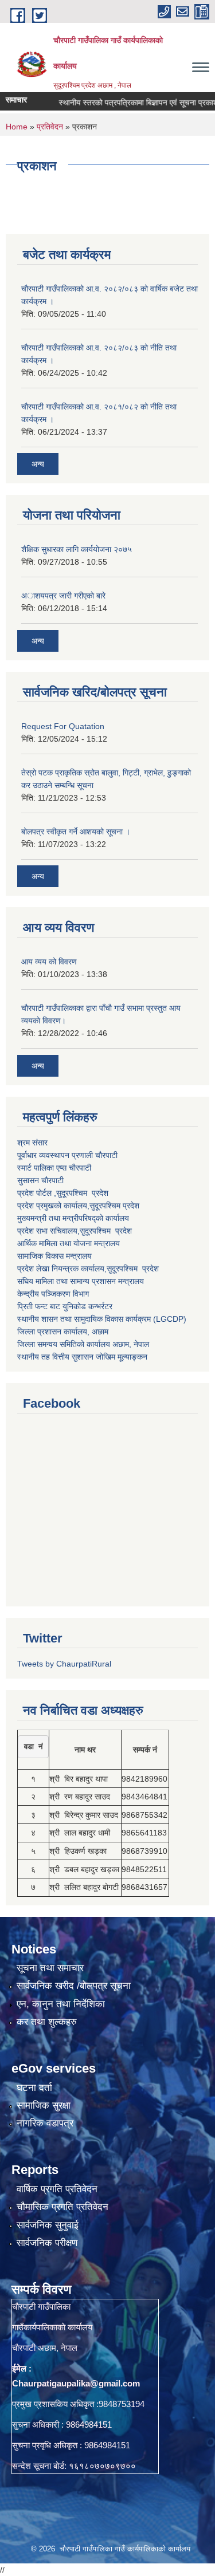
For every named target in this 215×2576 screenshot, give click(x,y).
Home (17, 127)
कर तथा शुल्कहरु (47, 2022)
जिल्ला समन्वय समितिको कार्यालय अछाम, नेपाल (83, 1344)
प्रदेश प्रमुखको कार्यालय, (53, 1206)
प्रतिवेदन (50, 127)
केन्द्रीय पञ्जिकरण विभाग (53, 1294)
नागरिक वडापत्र (45, 2123)
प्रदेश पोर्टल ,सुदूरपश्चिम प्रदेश (63, 1193)
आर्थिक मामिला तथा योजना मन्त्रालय (69, 1243)
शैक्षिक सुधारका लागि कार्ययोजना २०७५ (77, 549)
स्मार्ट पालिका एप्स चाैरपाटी (54, 1168)
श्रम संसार (32, 1143)
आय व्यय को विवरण (49, 962)
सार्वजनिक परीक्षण (47, 2243)
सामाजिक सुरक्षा (44, 2106)
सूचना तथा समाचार (50, 1968)
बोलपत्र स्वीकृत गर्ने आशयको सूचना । (76, 832)
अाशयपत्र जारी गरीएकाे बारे (63, 596)
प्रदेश (131, 1206)
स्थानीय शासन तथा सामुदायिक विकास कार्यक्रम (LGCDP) (102, 1319)
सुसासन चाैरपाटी (40, 1180)
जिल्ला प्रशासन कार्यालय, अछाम (63, 1332)
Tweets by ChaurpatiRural (64, 1664)
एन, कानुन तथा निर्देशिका (61, 2004)
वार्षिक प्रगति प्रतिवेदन (57, 2189)
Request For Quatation (63, 726)
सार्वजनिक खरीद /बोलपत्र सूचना (74, 1986)
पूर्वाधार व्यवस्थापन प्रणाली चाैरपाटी (67, 1155)
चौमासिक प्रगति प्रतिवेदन (62, 2207)
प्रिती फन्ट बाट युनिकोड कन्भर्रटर (65, 1306)
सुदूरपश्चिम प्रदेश (106, 1231)
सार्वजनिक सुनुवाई (48, 2225)
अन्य (38, 464)
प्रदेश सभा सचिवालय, (48, 1231)
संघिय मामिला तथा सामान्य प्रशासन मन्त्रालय (81, 1281)
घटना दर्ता (34, 2088)
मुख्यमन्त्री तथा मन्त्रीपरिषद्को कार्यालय (73, 1218)
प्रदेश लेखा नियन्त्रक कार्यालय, (62, 1269)
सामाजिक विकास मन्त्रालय (54, 1256)
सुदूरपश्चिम (106, 1206)
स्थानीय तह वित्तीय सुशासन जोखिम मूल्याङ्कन (82, 1357)
